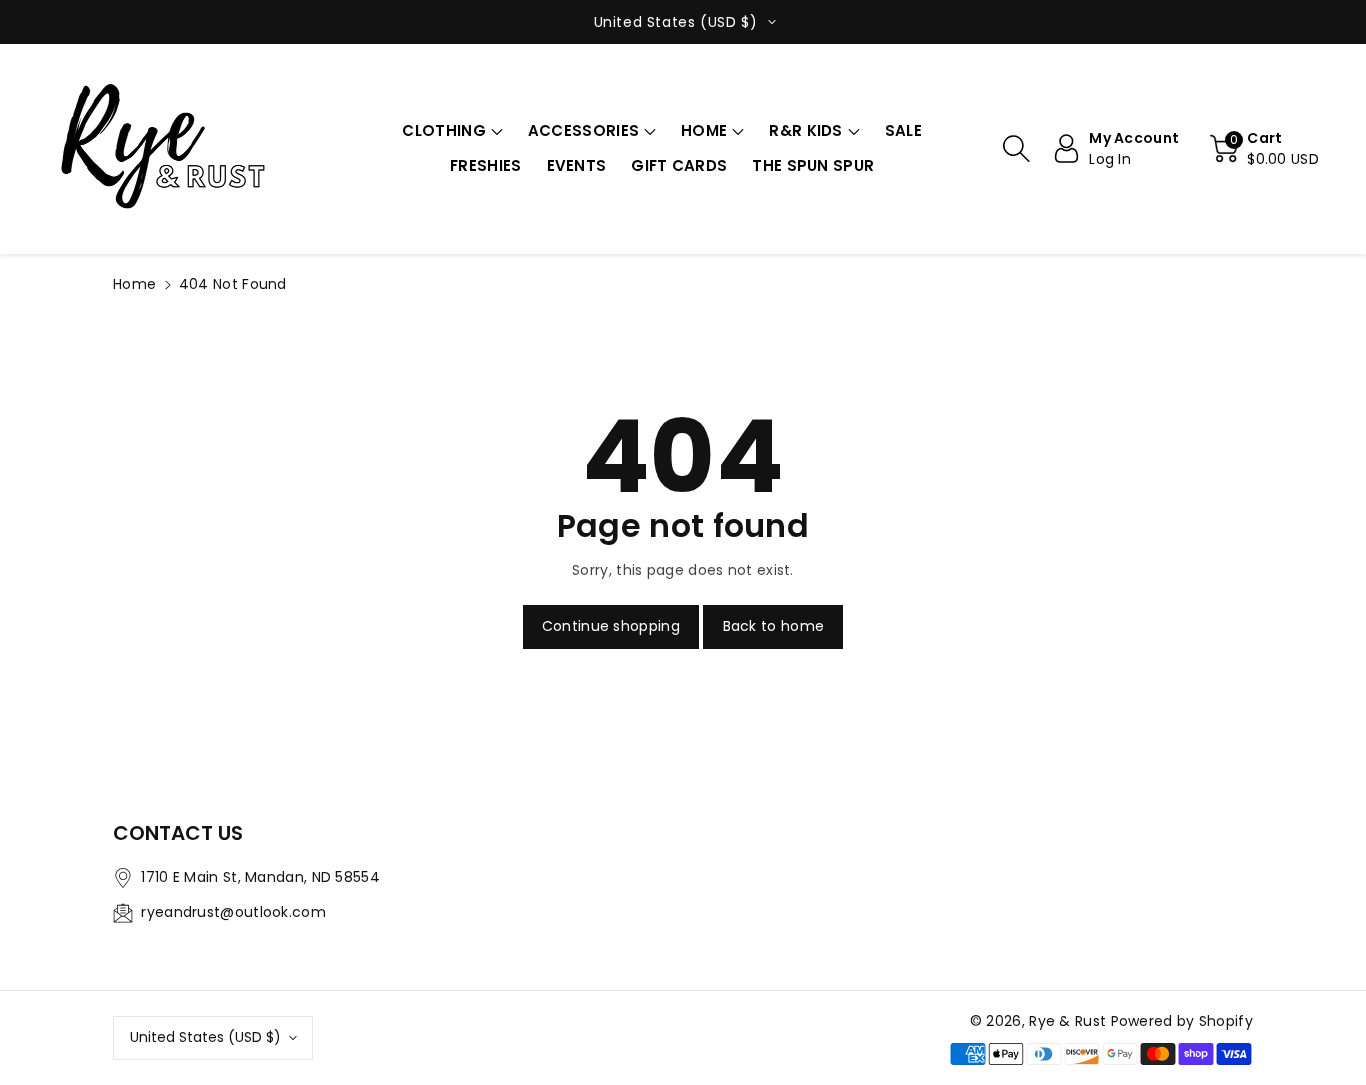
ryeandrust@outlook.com (233, 912)
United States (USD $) (205, 1037)
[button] (452, 131)
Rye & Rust (1067, 1021)
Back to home (774, 626)
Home (134, 284)
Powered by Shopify (1182, 1021)
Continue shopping (611, 626)
